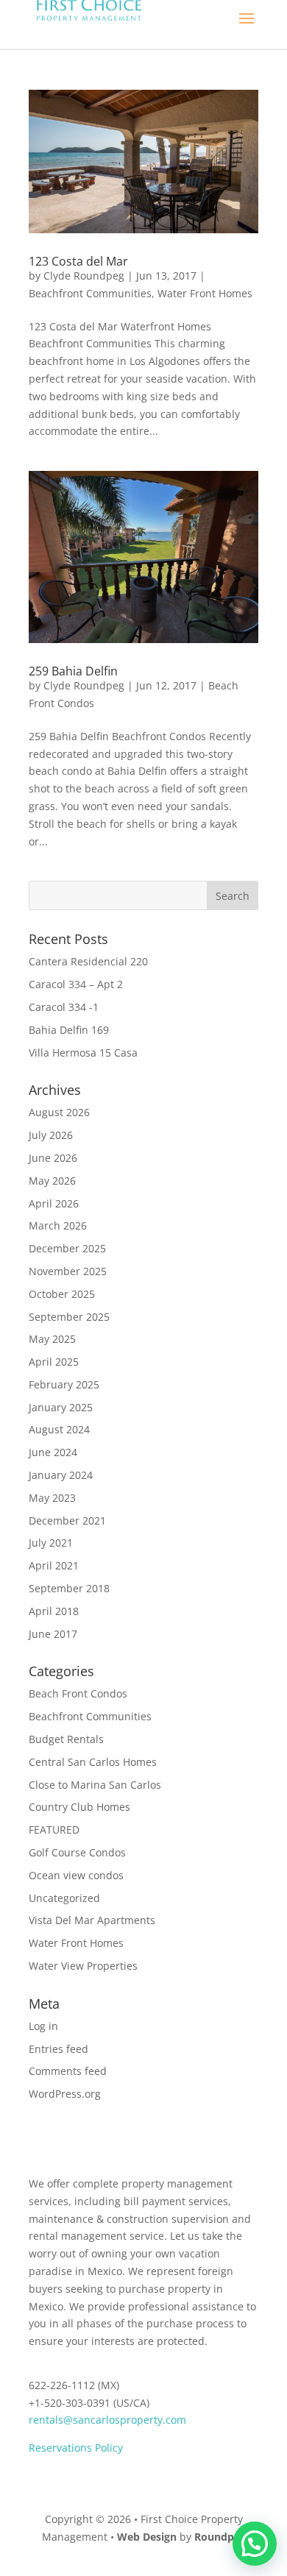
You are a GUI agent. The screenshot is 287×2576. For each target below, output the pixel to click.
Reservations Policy (76, 2448)
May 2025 (52, 1339)
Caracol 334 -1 (64, 1007)
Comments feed (68, 2071)
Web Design (147, 2537)
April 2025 (54, 1362)
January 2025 (61, 1407)
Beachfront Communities (90, 293)
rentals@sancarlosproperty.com (107, 2420)
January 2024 (61, 1475)
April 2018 (54, 1611)
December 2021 (67, 1521)
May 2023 (52, 1498)
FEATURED (54, 1830)
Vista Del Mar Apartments (92, 1920)
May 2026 (52, 1181)
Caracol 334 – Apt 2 (76, 984)
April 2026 (54, 1203)
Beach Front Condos (78, 1693)
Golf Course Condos (77, 1852)
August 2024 (59, 1429)
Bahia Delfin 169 (69, 1030)
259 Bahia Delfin (73, 671)
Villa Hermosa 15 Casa (83, 1053)
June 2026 (53, 1158)
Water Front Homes (205, 293)
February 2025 (64, 1384)
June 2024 (53, 1452)
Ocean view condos (76, 1875)
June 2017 (53, 1634)
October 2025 (62, 1294)
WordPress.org (65, 2094)
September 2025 (69, 1317)
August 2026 (59, 1112)
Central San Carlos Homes (93, 1762)
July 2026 (51, 1135)
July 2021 (51, 1543)
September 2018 (69, 1588)
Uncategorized (64, 1898)
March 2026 (58, 1225)
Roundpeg (220, 2537)
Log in (43, 2026)
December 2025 (67, 1248)
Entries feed (59, 2049)
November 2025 (68, 1271)
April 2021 (54, 1565)
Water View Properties (83, 1966)
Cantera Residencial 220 (88, 961)
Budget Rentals (66, 1739)
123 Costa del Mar (78, 261)
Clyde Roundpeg (84, 276)
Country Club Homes (79, 1807)
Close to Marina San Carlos (95, 1785)
